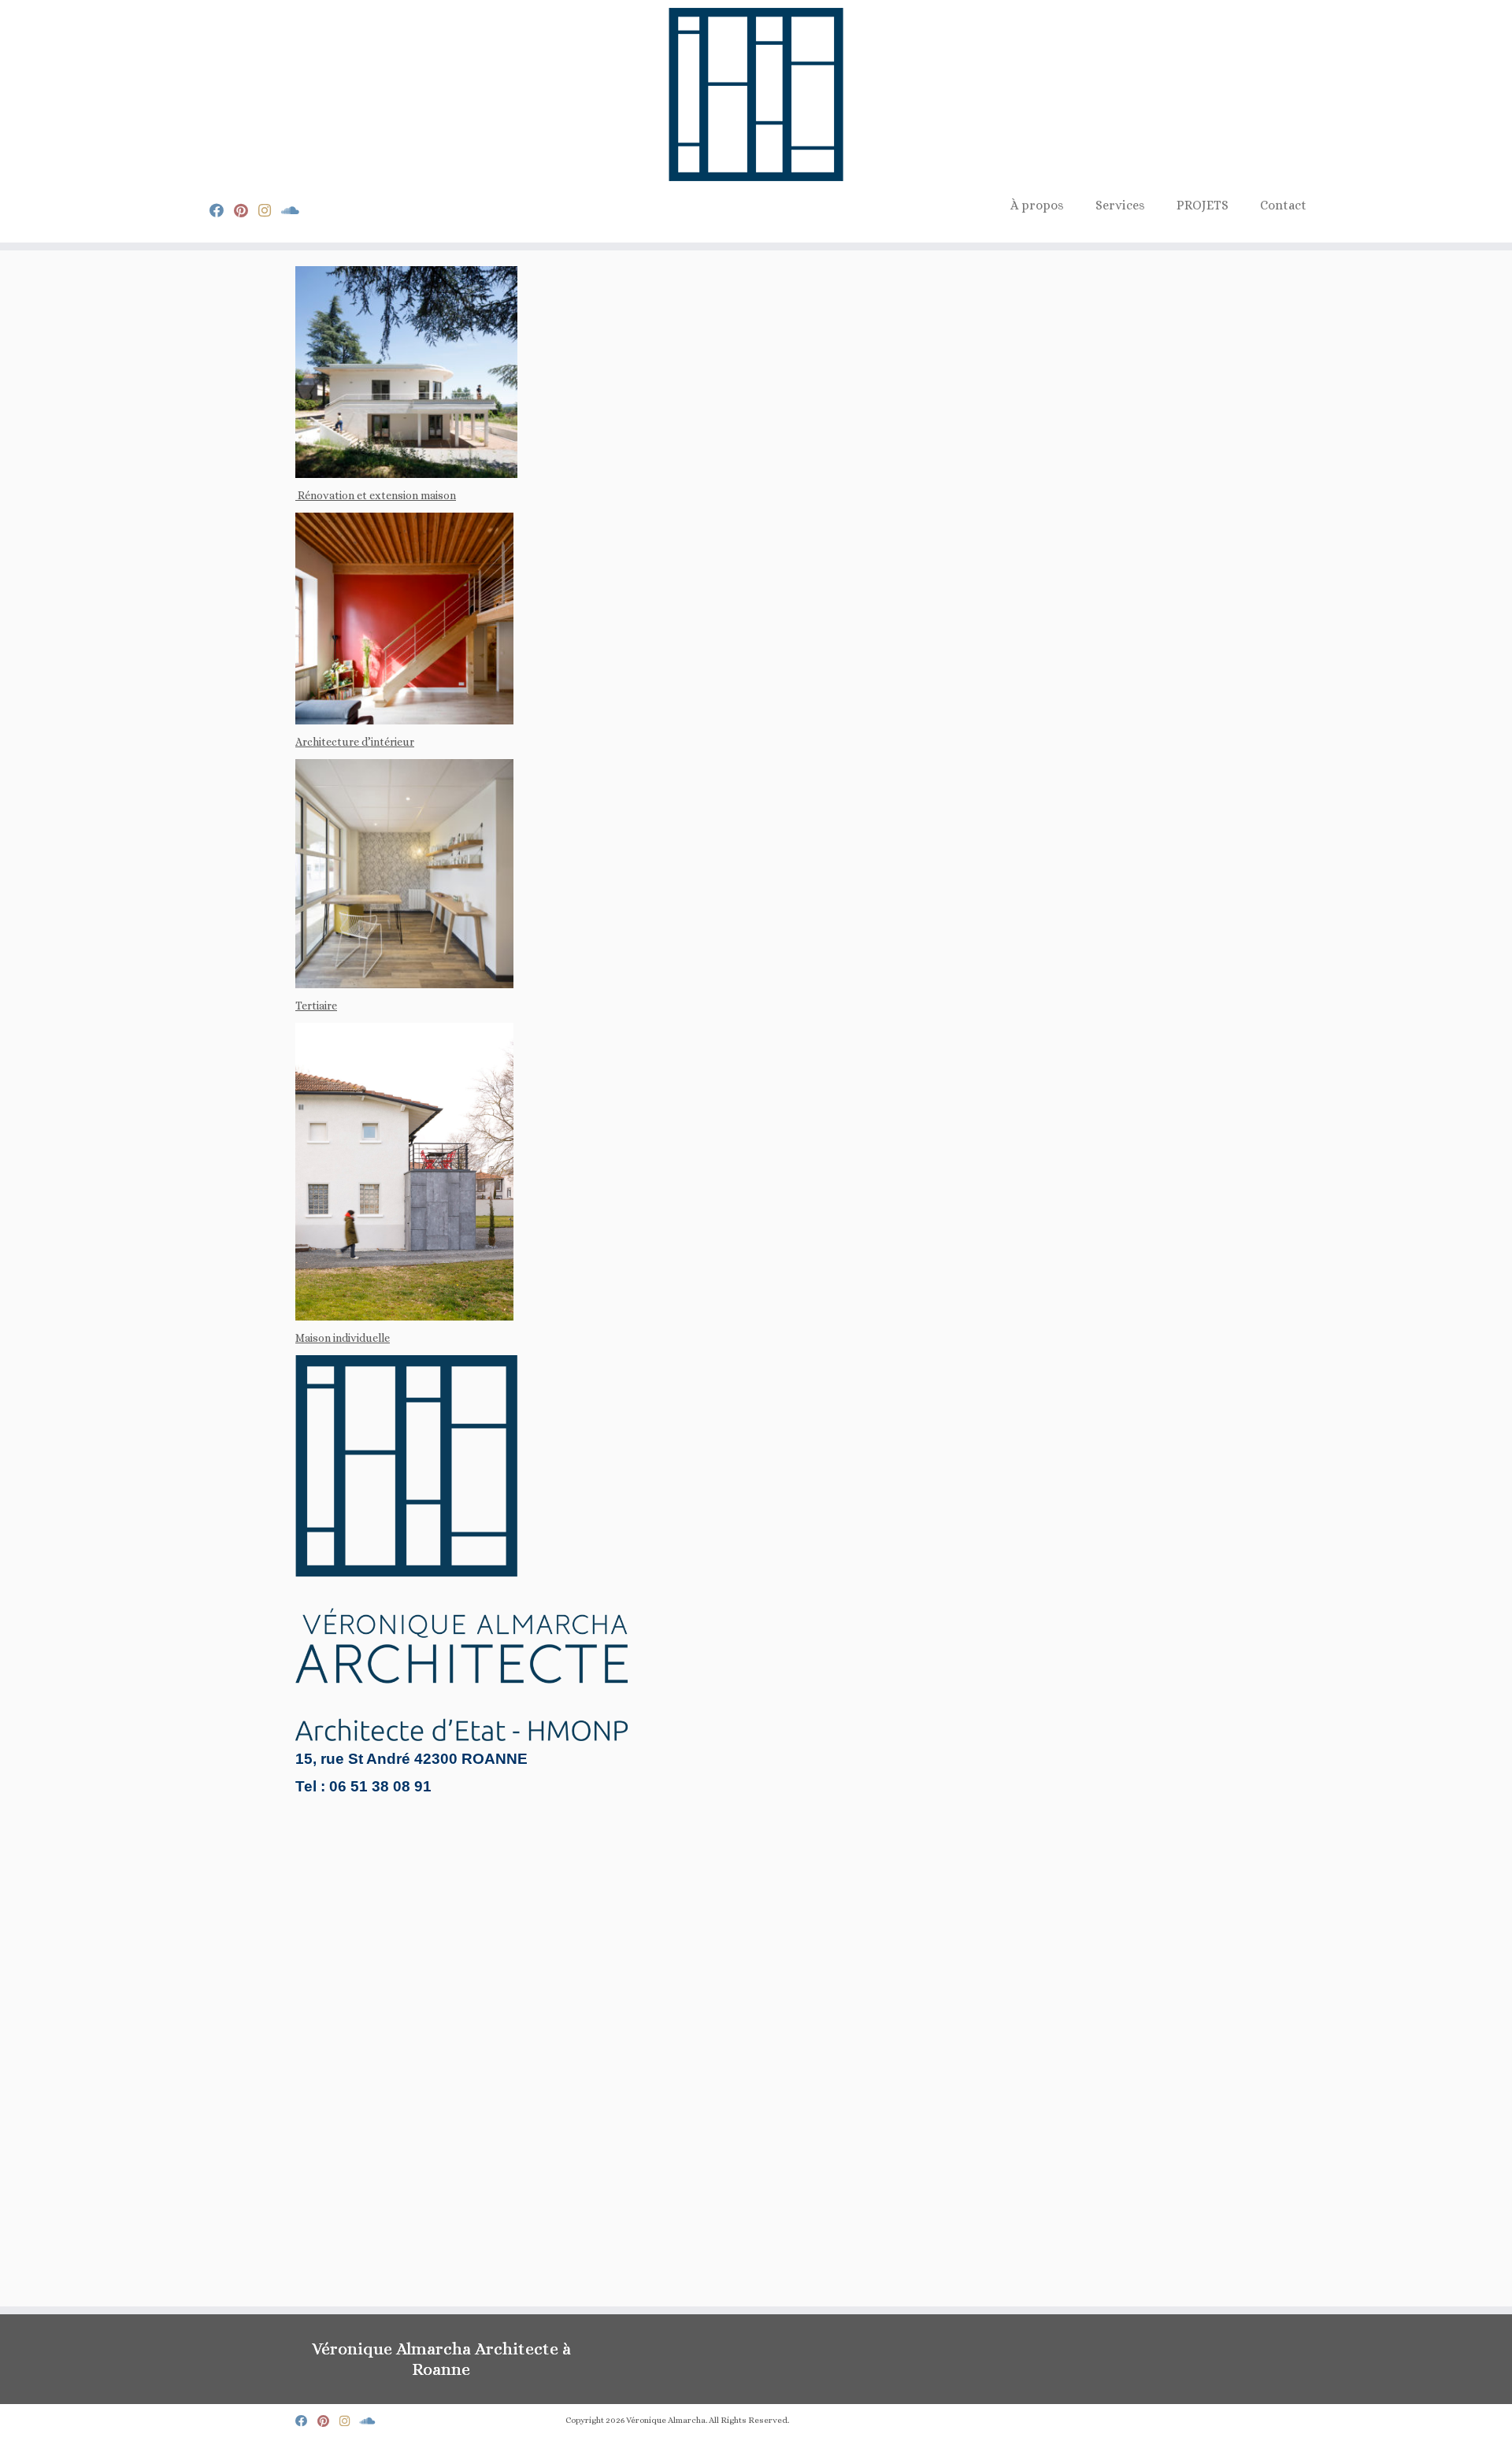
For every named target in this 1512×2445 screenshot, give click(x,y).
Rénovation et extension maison (376, 495)
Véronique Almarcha (666, 2420)
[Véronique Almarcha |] (756, 94)
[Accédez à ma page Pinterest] (246, 211)
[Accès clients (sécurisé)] (295, 211)
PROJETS (1203, 205)
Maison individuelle (343, 1338)
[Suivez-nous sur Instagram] (270, 211)
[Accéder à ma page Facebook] (222, 211)
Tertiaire (316, 1006)
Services (1120, 205)
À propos (1037, 205)
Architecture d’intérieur (355, 742)
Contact (1283, 205)
